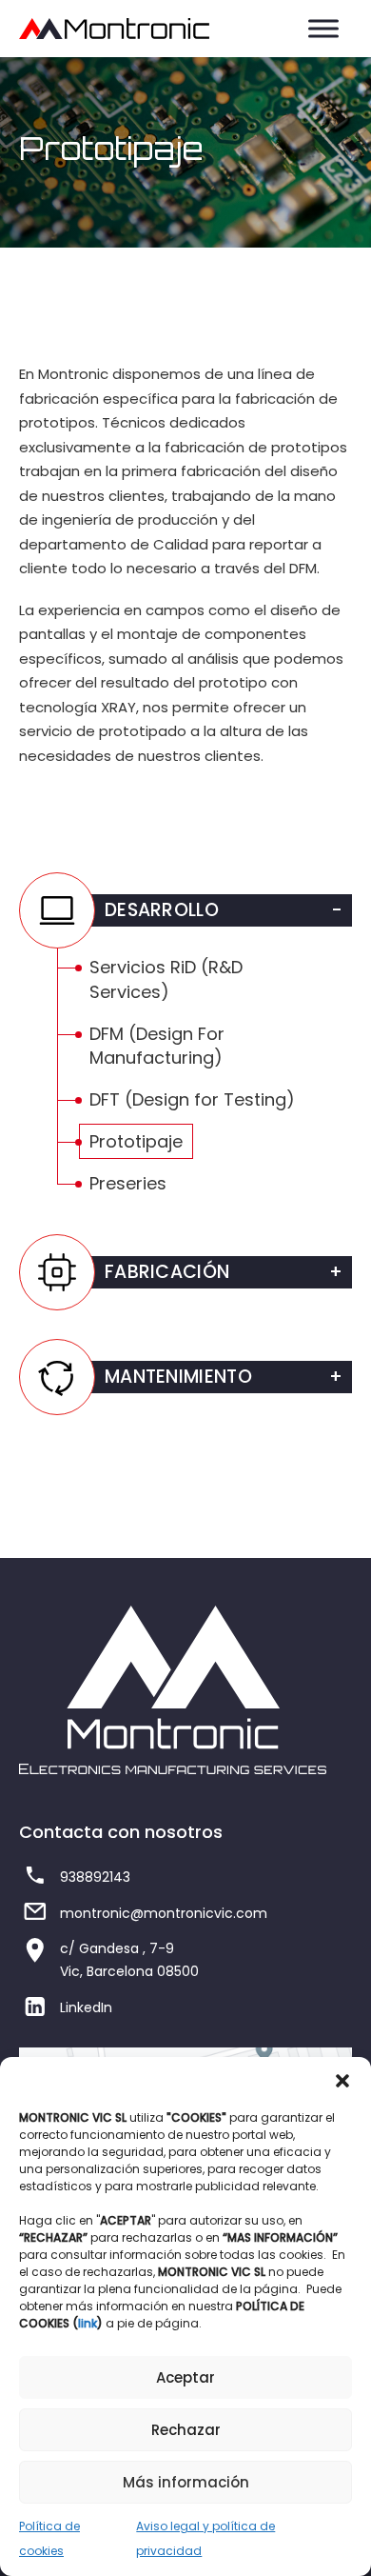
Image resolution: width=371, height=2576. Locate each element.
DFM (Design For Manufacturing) (157, 1046)
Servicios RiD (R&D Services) (166, 979)
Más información (186, 2482)
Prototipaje (136, 1141)
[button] (342, 2081)
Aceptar (185, 2377)
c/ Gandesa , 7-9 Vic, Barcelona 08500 (129, 1960)
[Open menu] (323, 29)
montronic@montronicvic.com (164, 1913)
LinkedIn (86, 2007)
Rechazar (186, 2430)
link (88, 2323)
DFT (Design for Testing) (192, 1099)
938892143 (95, 1877)
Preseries (128, 1183)
